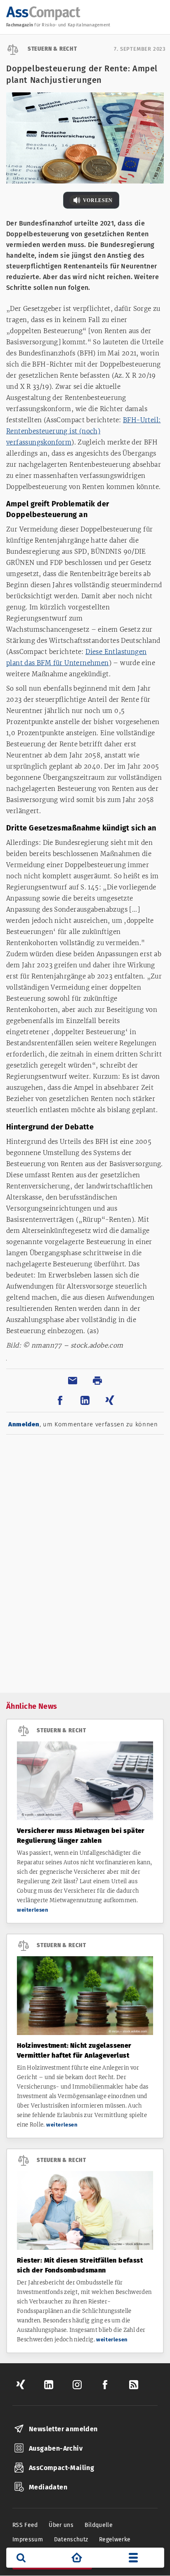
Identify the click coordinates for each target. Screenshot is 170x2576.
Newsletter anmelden (63, 2429)
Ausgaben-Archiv (56, 2448)
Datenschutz (71, 2540)
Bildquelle (99, 2525)
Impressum (28, 2540)
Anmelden (24, 1424)
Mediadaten (48, 2487)
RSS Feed (25, 2525)
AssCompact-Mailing (61, 2468)
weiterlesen (33, 1910)
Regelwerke (115, 2540)
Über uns (61, 2525)
